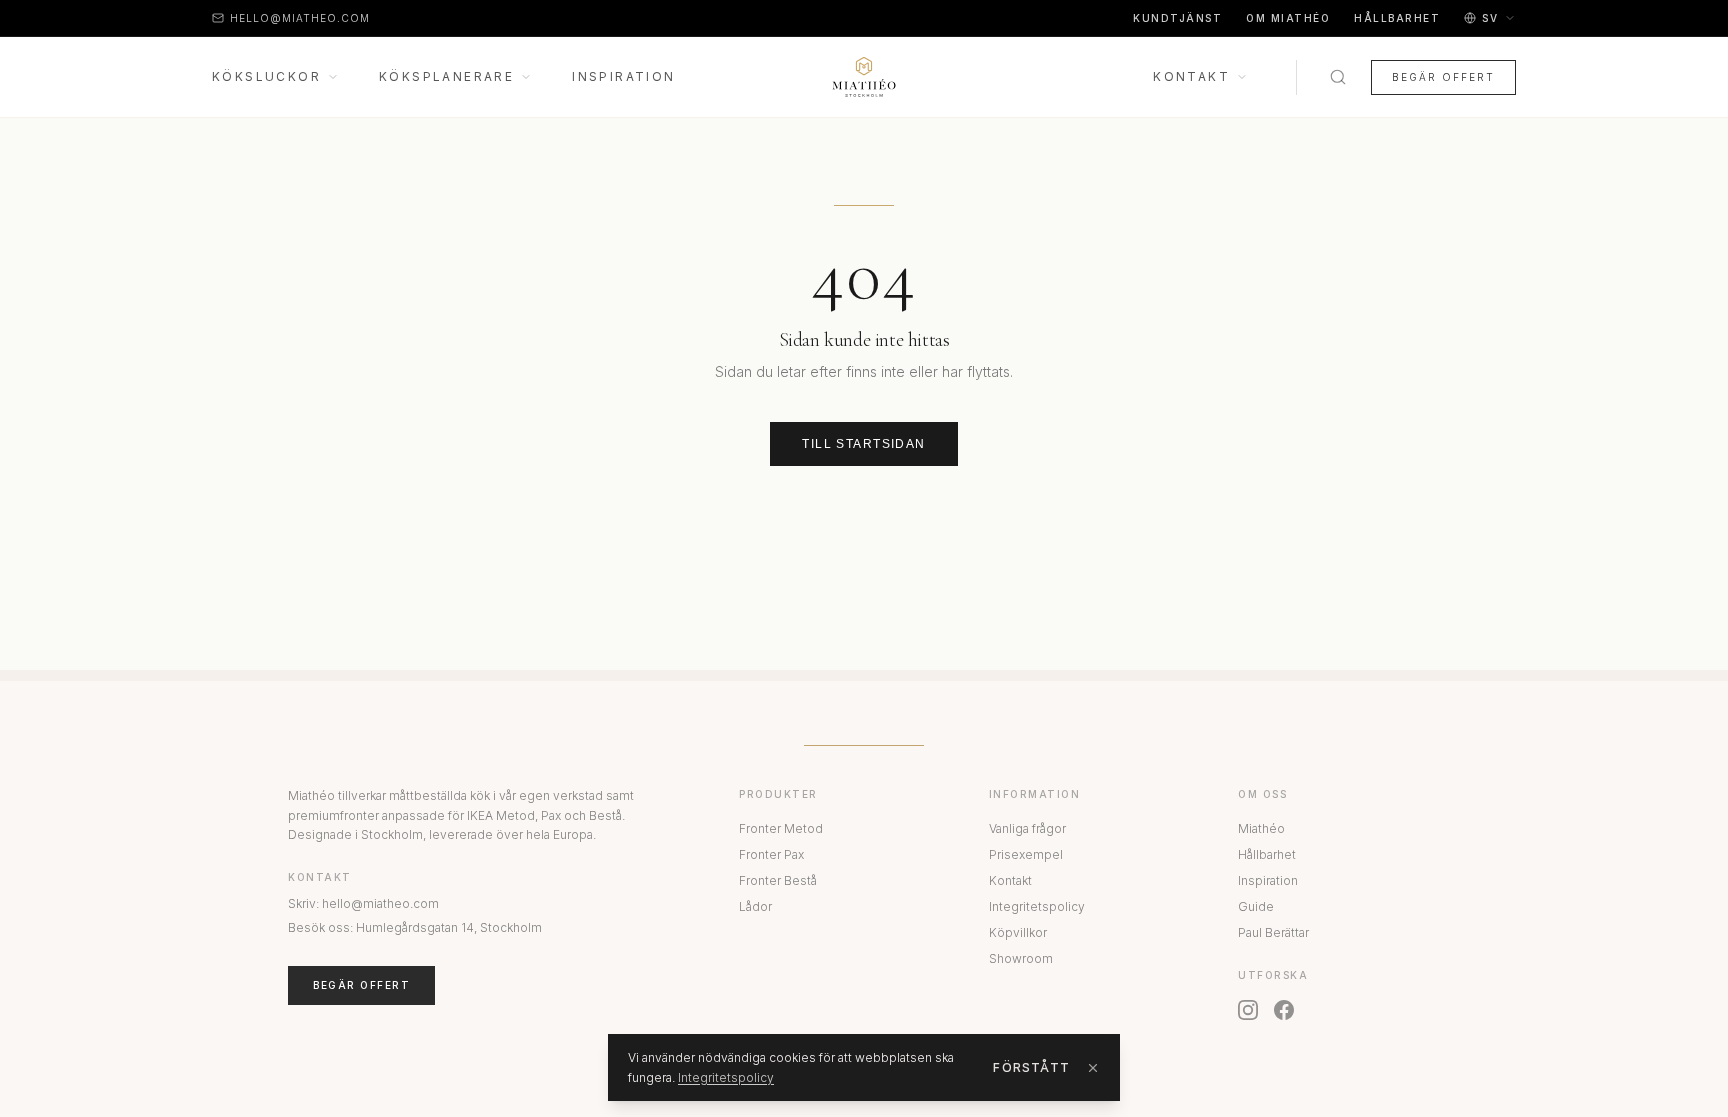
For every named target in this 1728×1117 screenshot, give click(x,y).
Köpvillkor (1018, 932)
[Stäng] (1093, 1068)
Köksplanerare (446, 76)
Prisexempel (1026, 854)
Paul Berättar (1273, 932)
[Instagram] (1248, 1010)
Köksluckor (266, 76)
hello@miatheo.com (300, 18)
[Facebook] (1284, 1010)
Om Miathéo (1288, 18)
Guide (1256, 906)
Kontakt (1191, 76)
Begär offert (1443, 77)
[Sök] (1338, 77)
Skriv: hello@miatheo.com (363, 903)
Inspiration (623, 76)
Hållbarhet (1397, 18)
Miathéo (1261, 828)
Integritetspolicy (1037, 906)
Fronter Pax (771, 854)
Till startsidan (864, 444)
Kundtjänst (1177, 18)
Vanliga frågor (1027, 828)
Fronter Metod (781, 828)
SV (1490, 18)
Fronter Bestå (778, 880)
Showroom (1021, 958)
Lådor (755, 906)
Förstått (1031, 1067)
